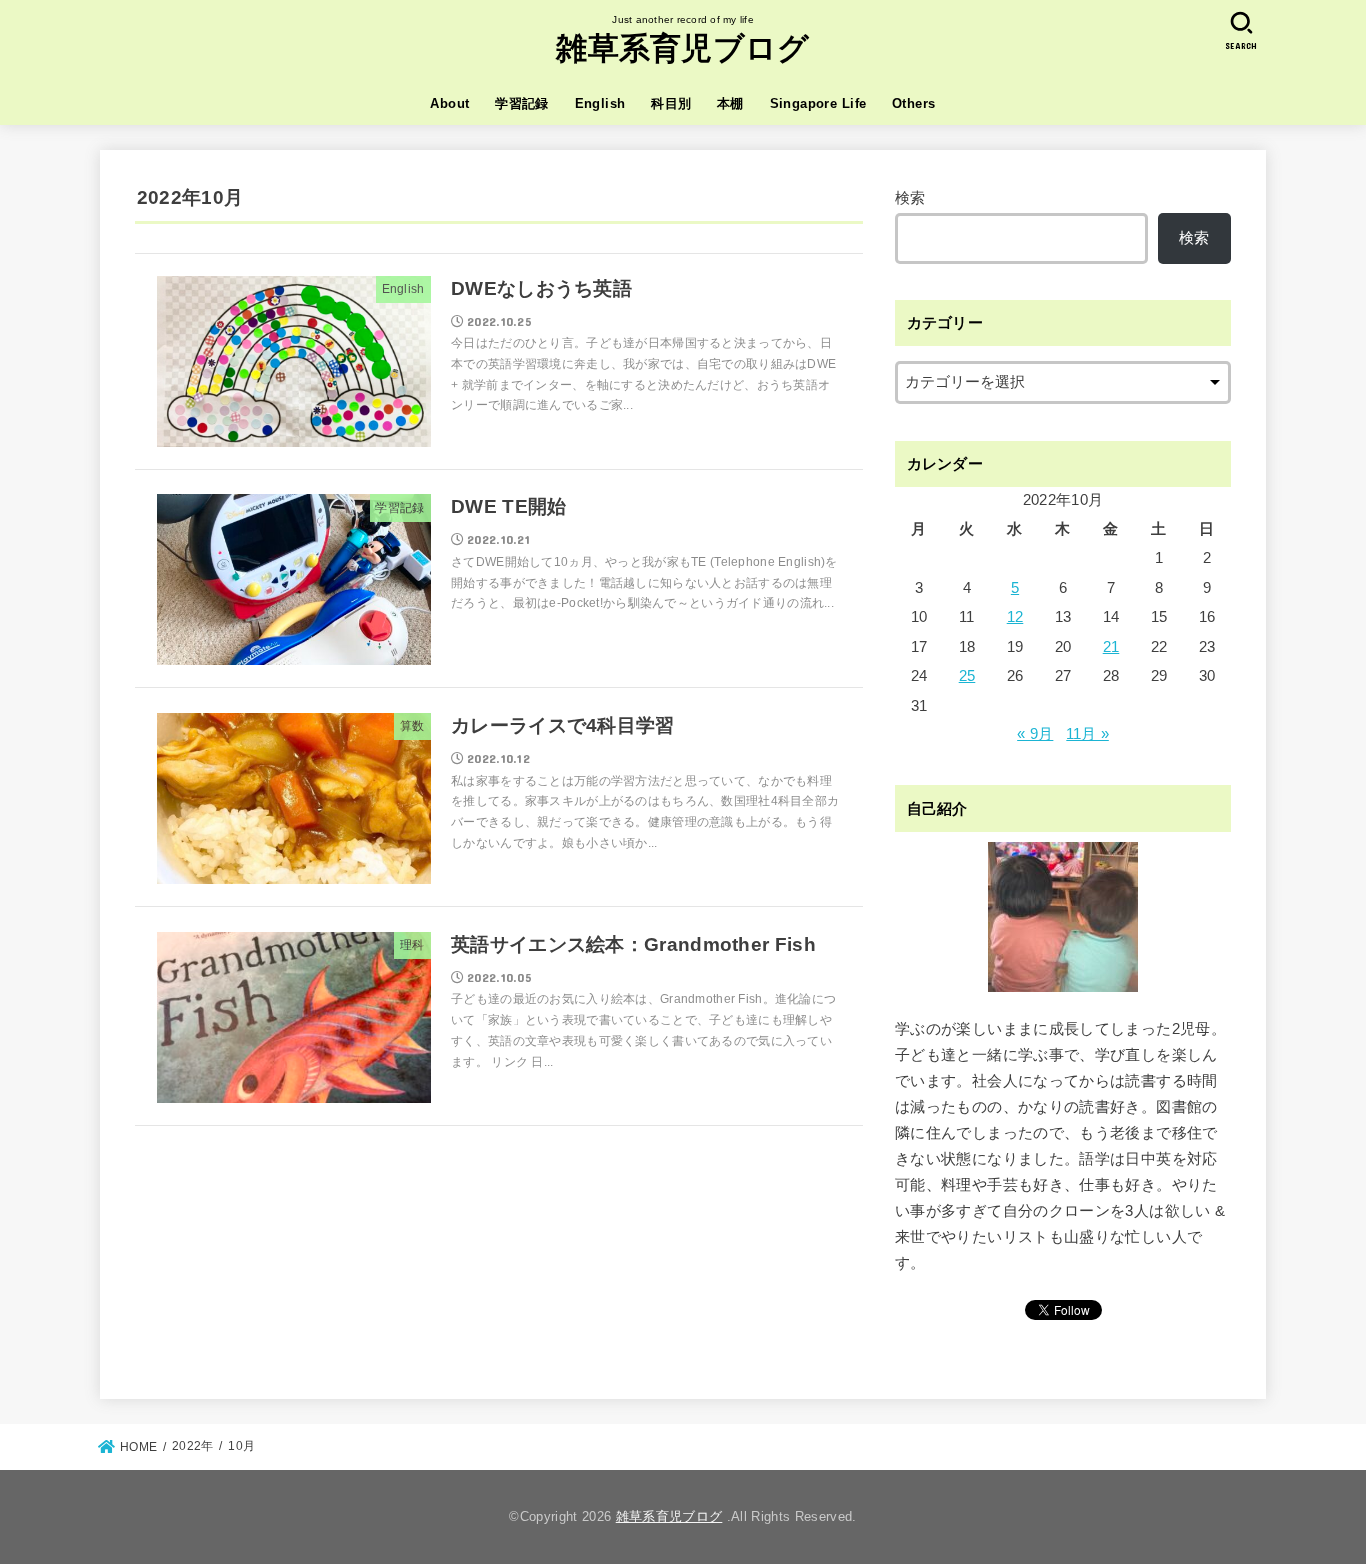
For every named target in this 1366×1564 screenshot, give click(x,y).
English (600, 103)
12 (1015, 617)
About (449, 103)
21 (1111, 647)
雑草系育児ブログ (682, 48)
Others (913, 103)
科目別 (671, 103)
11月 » (1087, 734)
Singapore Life (818, 103)
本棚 (730, 103)
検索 (910, 198)
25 (967, 676)
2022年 (192, 1446)
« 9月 (1035, 734)
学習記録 (522, 103)
